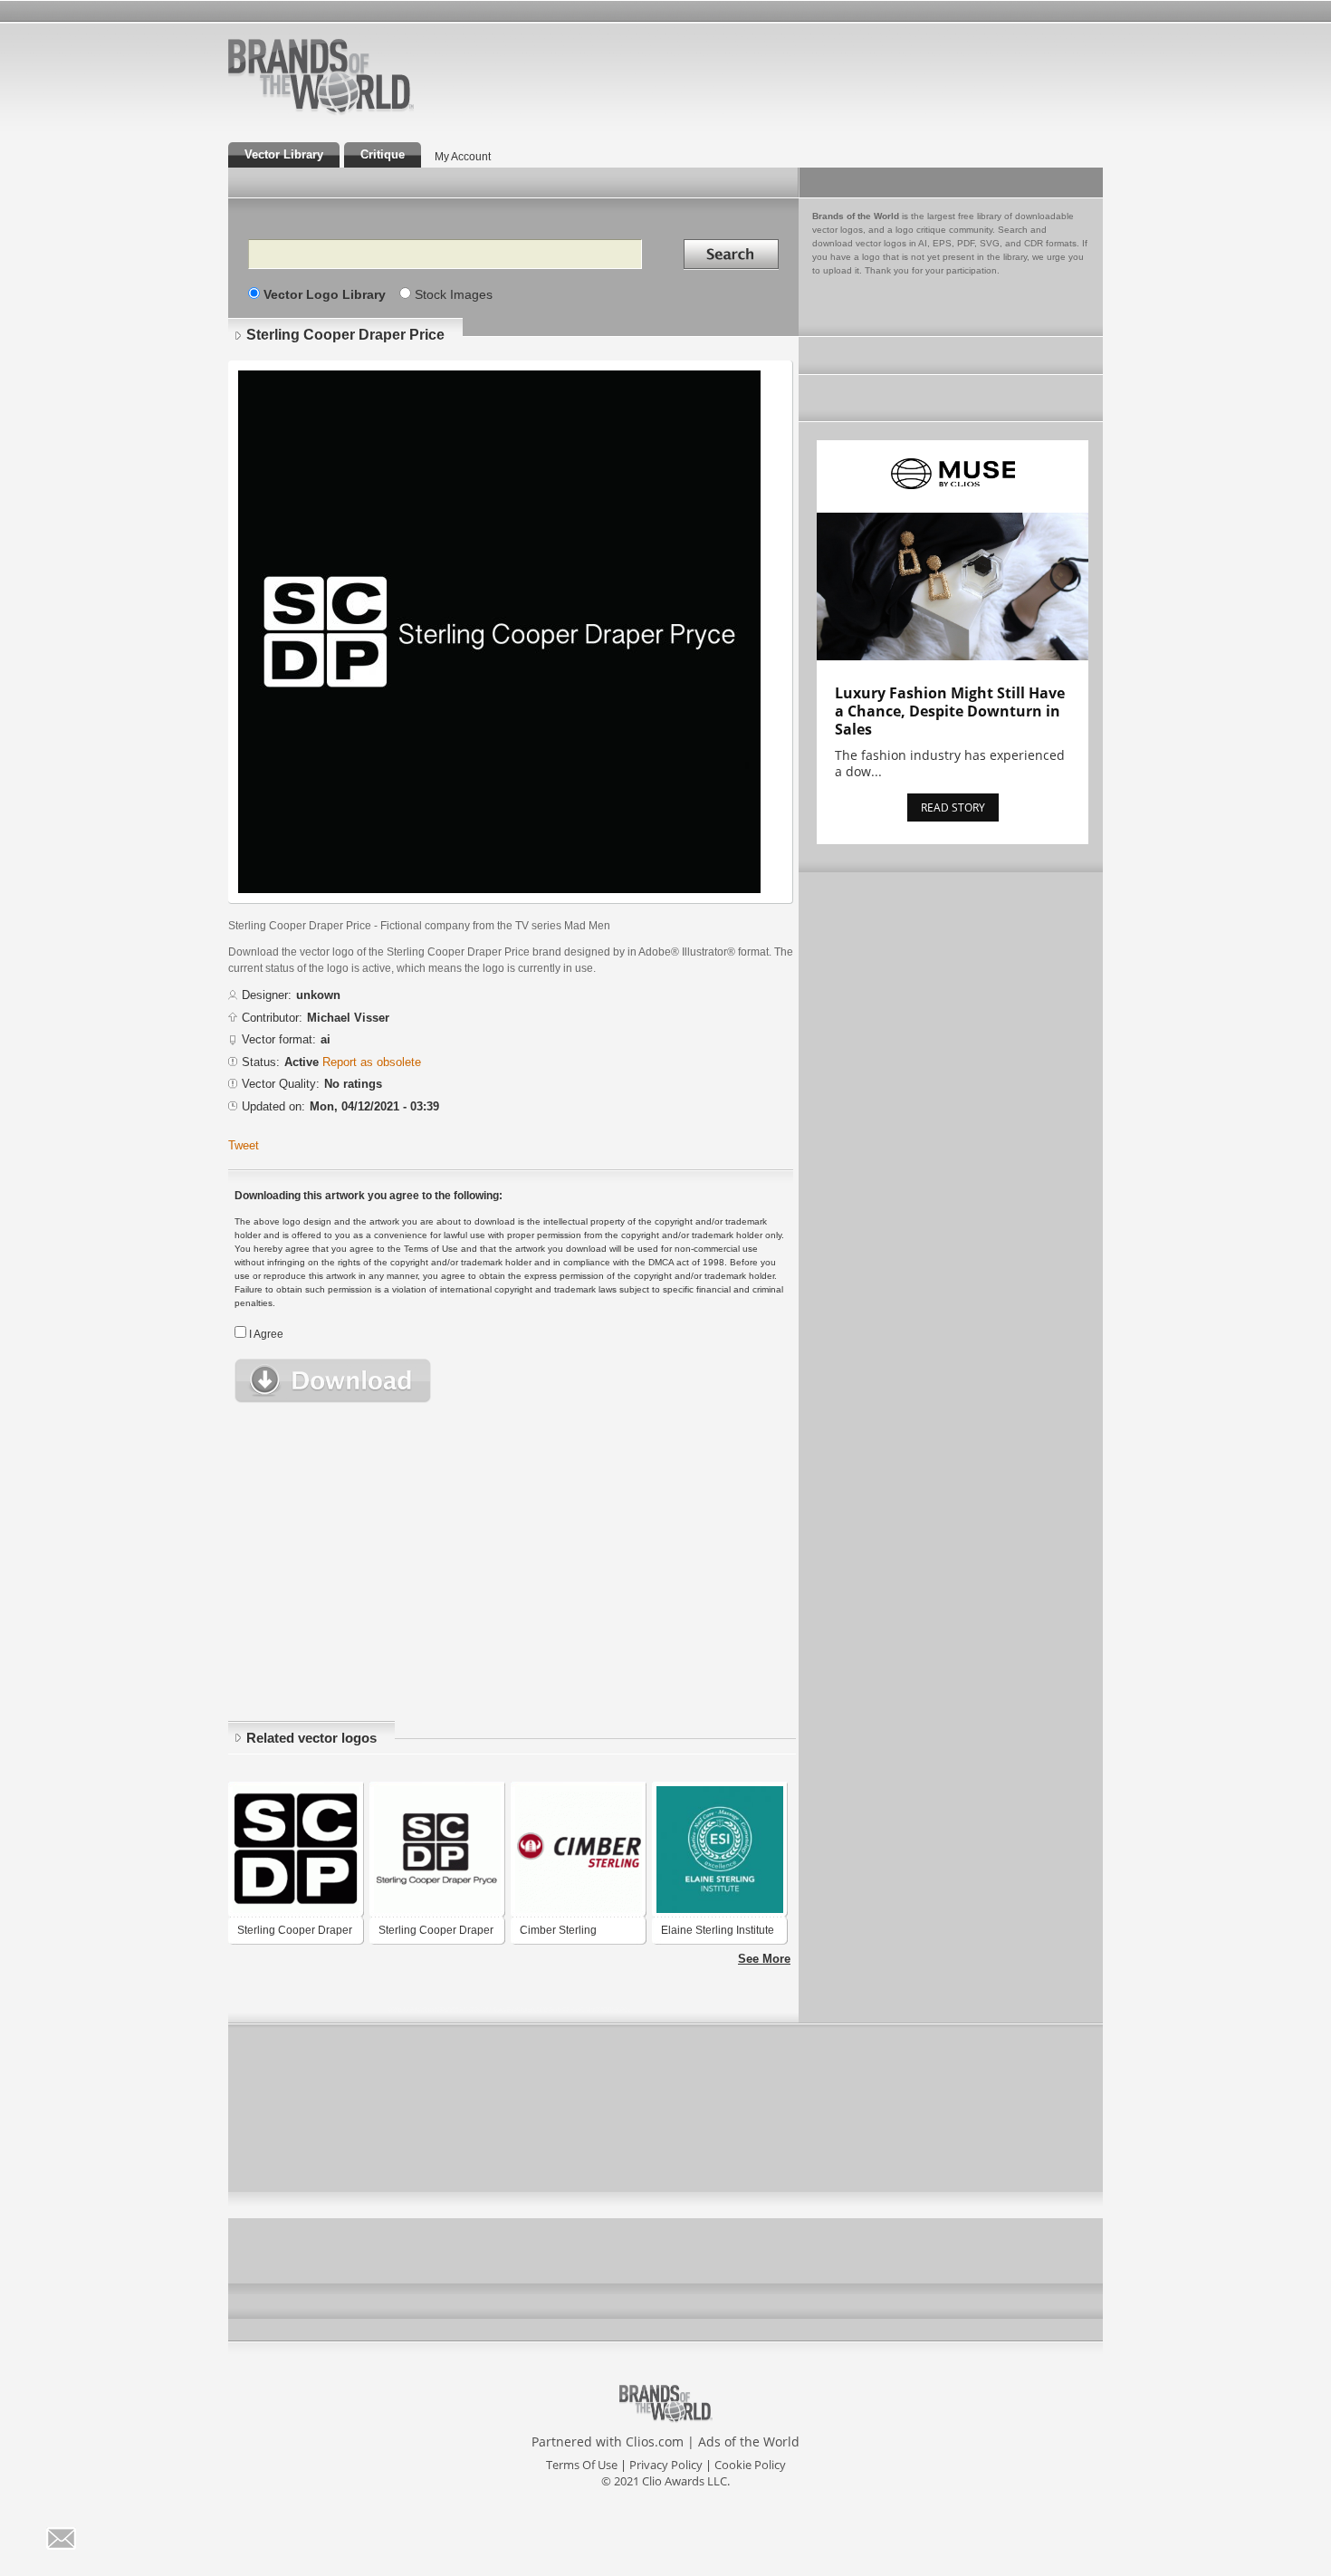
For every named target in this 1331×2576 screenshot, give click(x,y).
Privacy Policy (666, 2465)
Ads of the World (749, 2441)
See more (764, 1959)
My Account (463, 157)
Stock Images (454, 294)
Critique (383, 154)
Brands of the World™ (321, 76)
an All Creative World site (379, 112)
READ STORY (953, 807)
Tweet (244, 1145)
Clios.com (655, 2441)
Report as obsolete (372, 1062)
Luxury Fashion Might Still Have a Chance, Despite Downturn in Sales (950, 711)
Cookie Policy (750, 2465)
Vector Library (284, 154)
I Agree (266, 1334)
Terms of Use (582, 2465)
